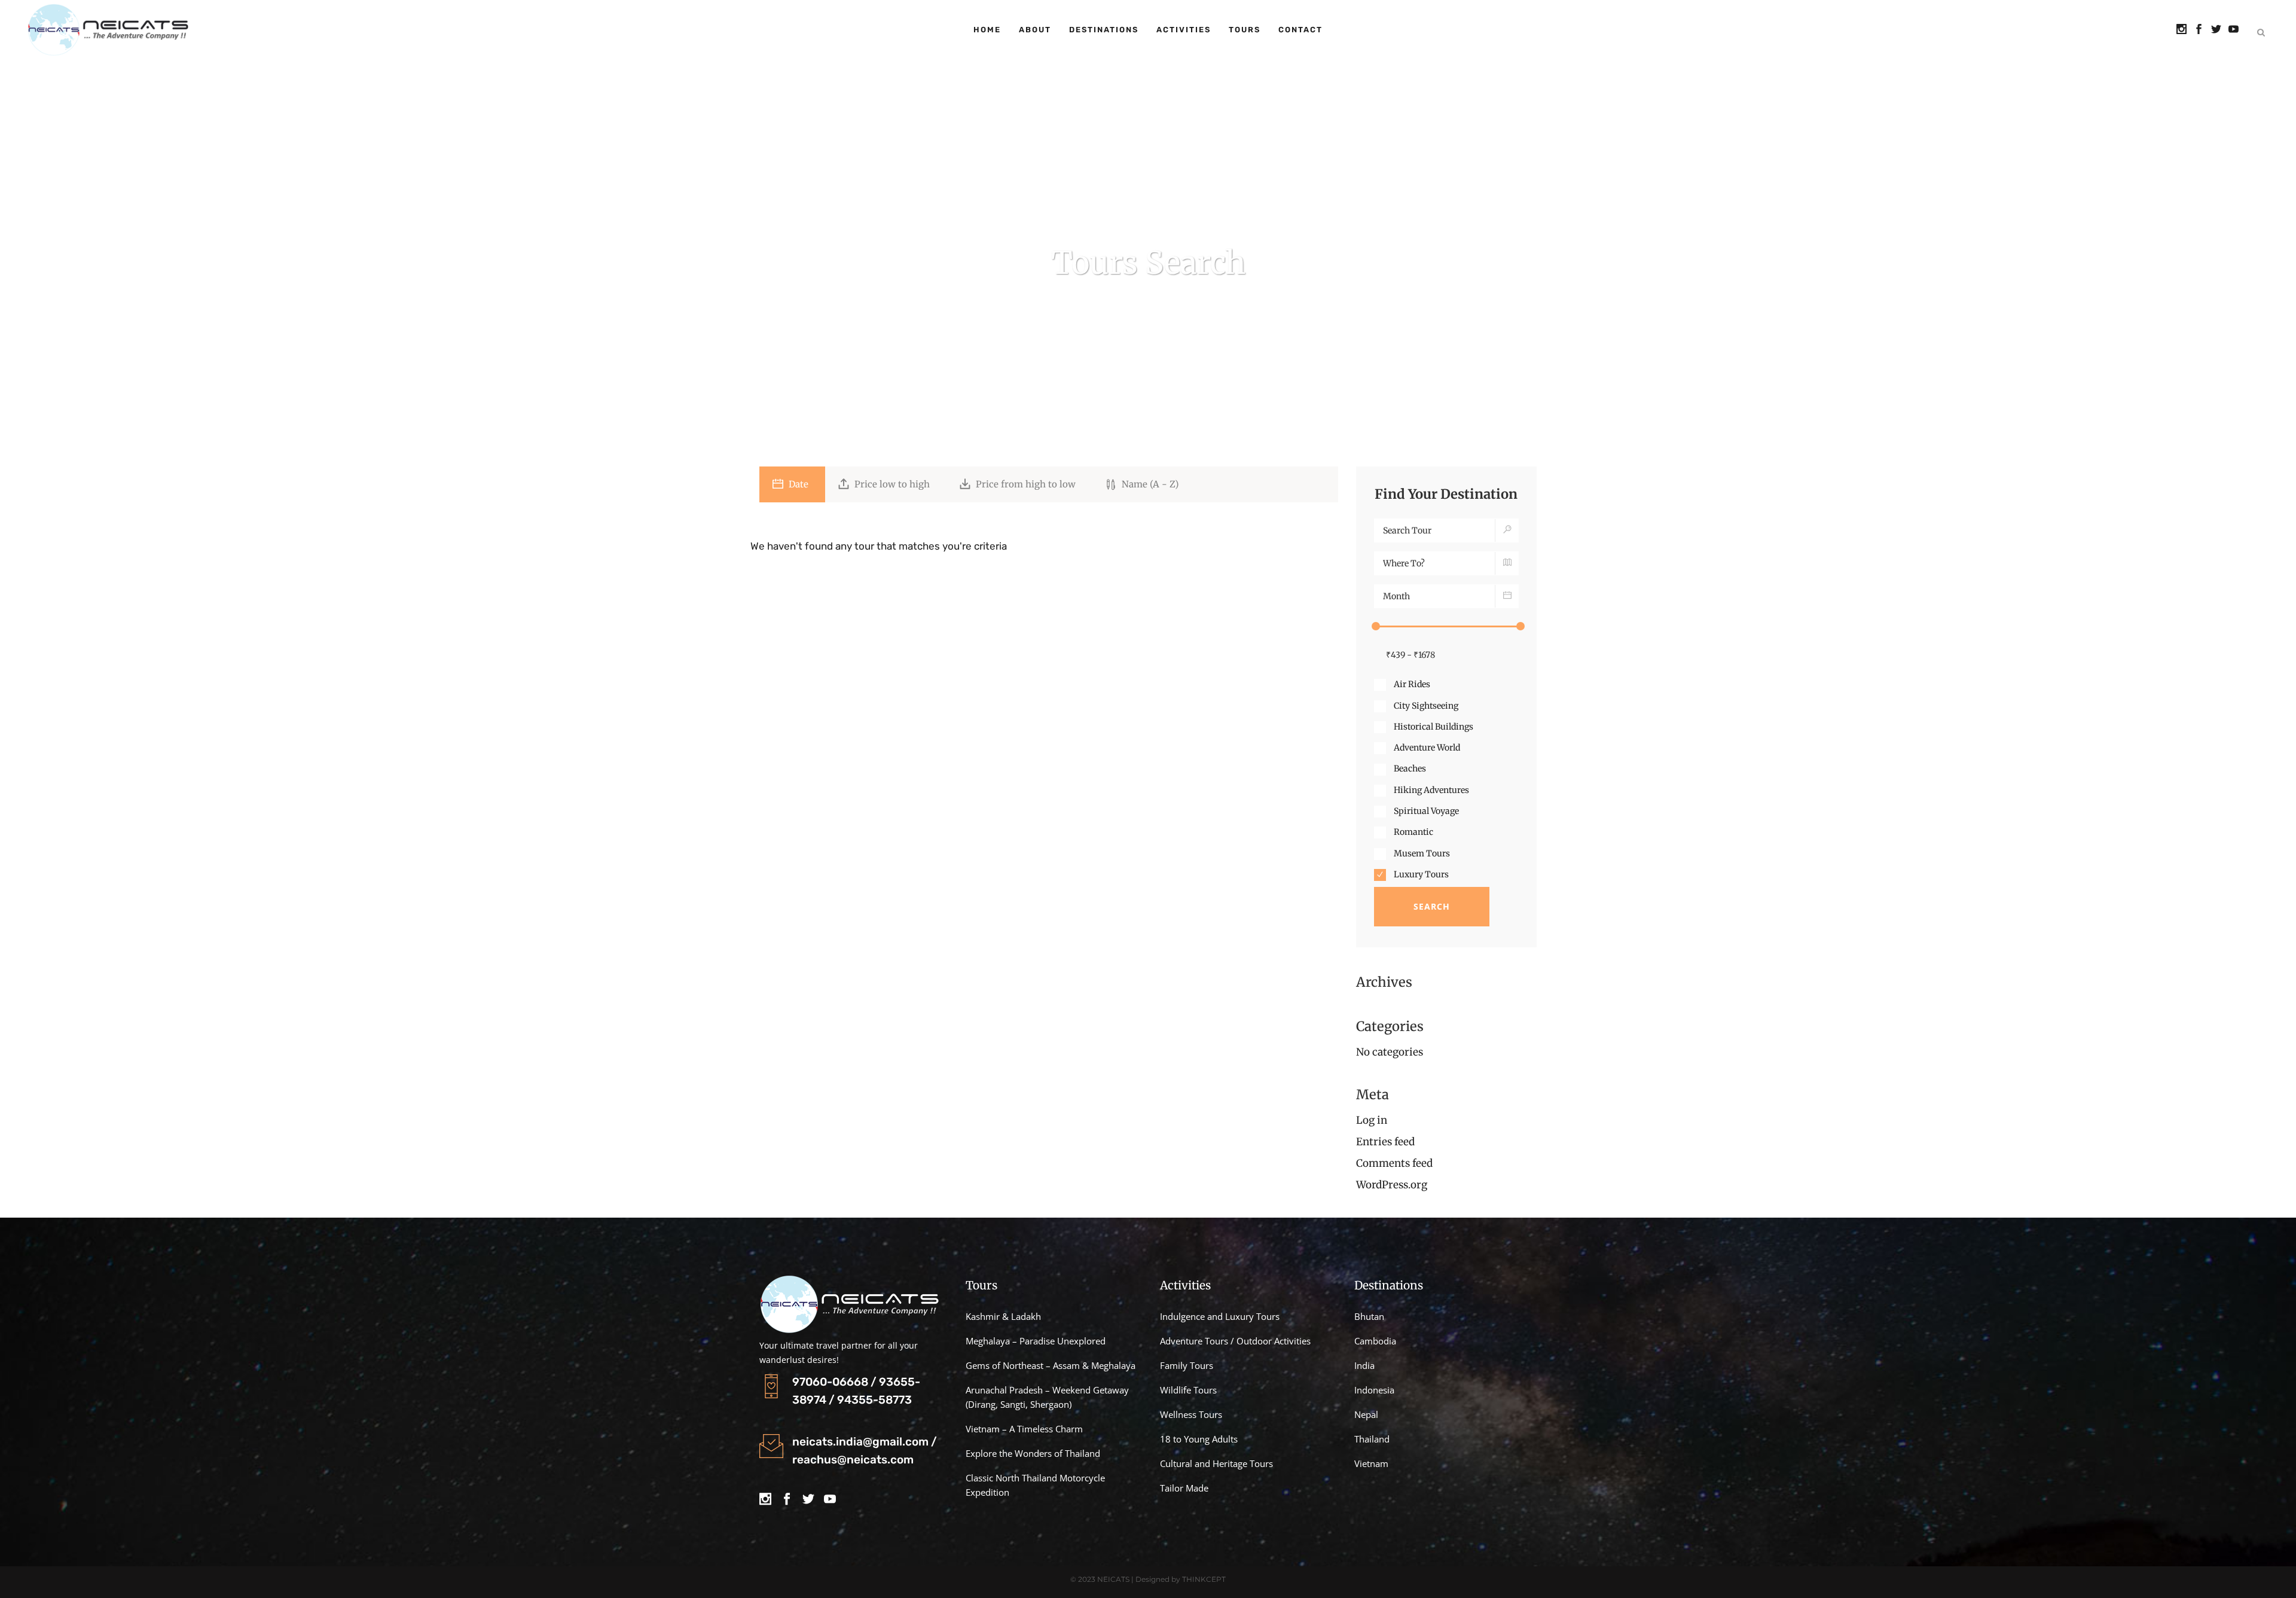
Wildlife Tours (1188, 1390)
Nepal (1366, 1414)
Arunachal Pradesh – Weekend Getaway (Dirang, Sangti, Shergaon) (1047, 1397)
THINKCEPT (1204, 1579)
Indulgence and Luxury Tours (1220, 1316)
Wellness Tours (1191, 1414)
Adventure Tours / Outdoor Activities (1235, 1341)
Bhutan (1369, 1316)
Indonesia (1374, 1390)
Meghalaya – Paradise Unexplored (1036, 1341)
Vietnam (1371, 1463)
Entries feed (1385, 1142)
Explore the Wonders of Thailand (1033, 1453)
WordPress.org (1392, 1185)
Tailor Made (1184, 1488)
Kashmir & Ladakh (1003, 1316)
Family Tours (1187, 1365)
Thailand (1372, 1439)
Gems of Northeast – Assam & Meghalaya (1051, 1365)
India (1364, 1365)
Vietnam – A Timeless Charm (1025, 1429)
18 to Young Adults (1199, 1439)
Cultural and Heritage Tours (1216, 1463)
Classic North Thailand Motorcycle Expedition (1035, 1485)
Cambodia (1375, 1341)
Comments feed (1394, 1163)
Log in (1372, 1120)
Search (1432, 906)
